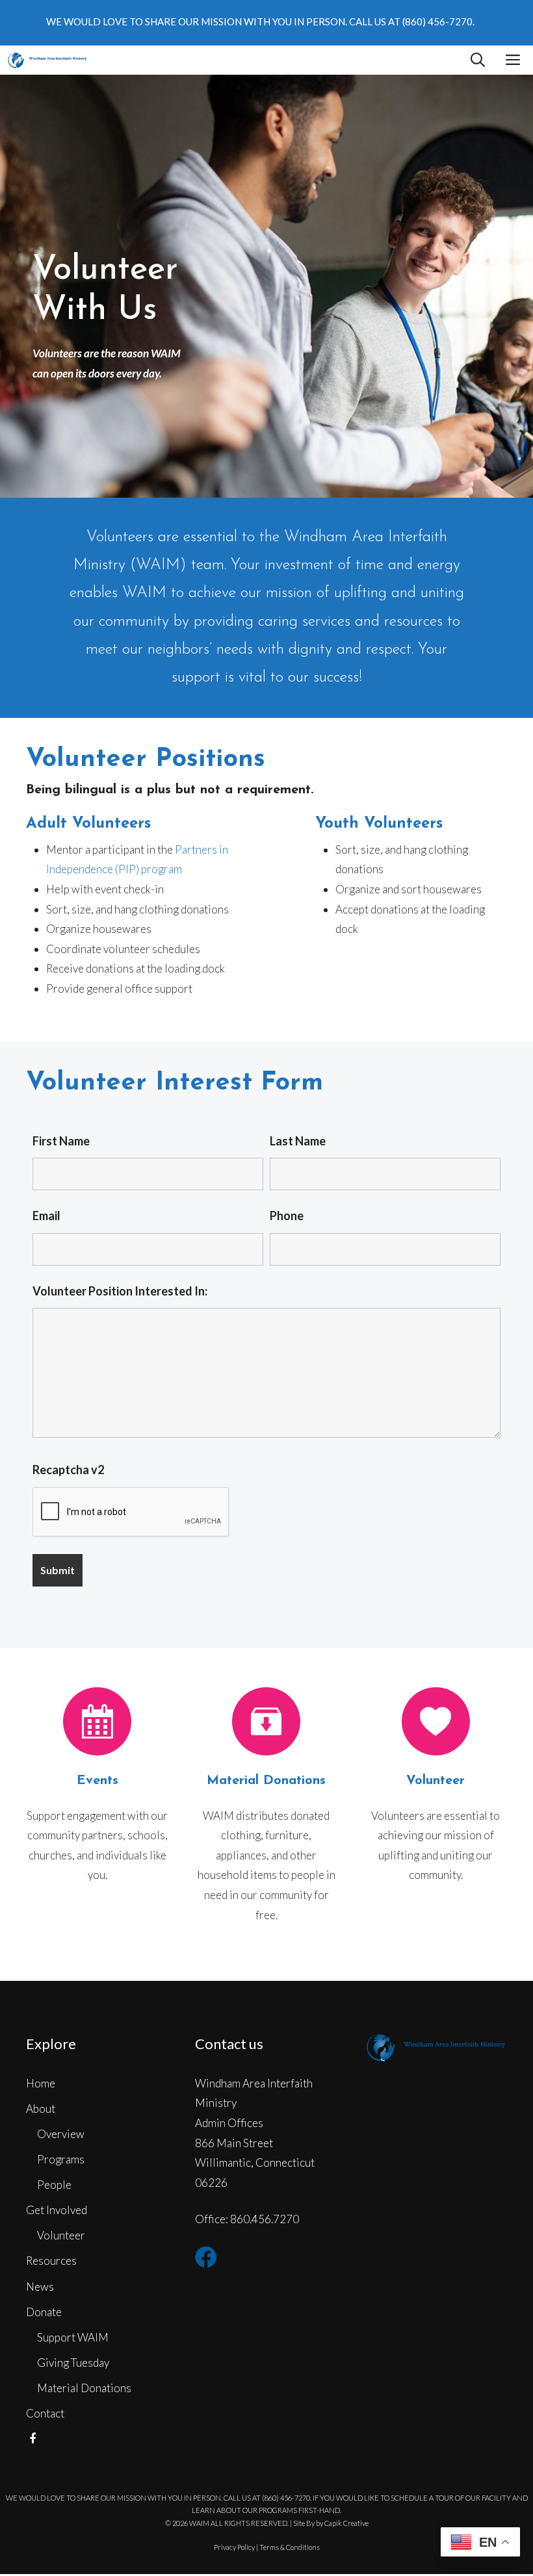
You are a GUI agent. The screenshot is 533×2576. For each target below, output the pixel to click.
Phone (287, 1216)
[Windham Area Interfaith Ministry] (47, 60)
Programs (61, 2159)
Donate (44, 2312)
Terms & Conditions (290, 2547)
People (54, 2185)
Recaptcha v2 (68, 1470)
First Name (61, 1141)
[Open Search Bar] (478, 60)
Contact (45, 2413)
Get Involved (57, 2210)
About (41, 2109)
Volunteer (61, 2235)
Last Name (298, 1141)
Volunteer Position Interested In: (120, 1291)
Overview (61, 2134)
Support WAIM (73, 2337)
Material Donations (84, 2388)
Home (41, 2083)
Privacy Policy (234, 2547)
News (40, 2287)
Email (46, 1216)
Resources (51, 2261)
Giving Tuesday (73, 2363)
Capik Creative (346, 2523)
